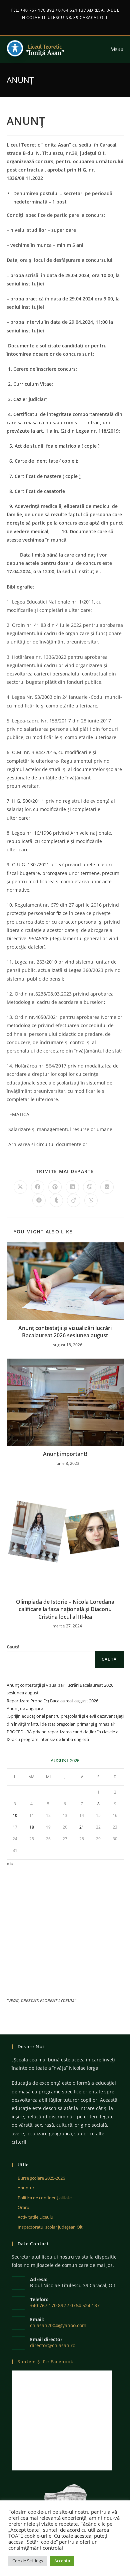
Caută (13, 1647)
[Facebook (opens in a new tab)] (62, 24)
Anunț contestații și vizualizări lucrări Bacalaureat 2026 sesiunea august (65, 1332)
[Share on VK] (107, 1187)
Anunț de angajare (25, 1708)
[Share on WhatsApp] (91, 1200)
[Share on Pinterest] (55, 1187)
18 (32, 1827)
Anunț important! (65, 1454)
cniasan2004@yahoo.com (58, 2325)
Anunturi (26, 2188)
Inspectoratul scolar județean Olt (50, 2227)
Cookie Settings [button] (28, 2561)
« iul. (11, 1864)
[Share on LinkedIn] (72, 1187)
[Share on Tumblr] (56, 1200)
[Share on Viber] (90, 1187)
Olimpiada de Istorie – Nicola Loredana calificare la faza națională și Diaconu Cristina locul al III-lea (65, 1609)
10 (15, 1815)
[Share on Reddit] (39, 1200)
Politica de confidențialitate (45, 2198)
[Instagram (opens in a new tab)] (69, 24)
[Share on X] (20, 1187)
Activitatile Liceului (36, 2217)
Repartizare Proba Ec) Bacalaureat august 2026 (52, 1701)
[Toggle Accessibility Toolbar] (15, 48)
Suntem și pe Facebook (46, 2361)
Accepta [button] (62, 2561)
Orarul (24, 2207)
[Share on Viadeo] (74, 1200)
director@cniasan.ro (53, 2345)
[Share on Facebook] (38, 1187)
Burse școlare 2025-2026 (41, 2178)
